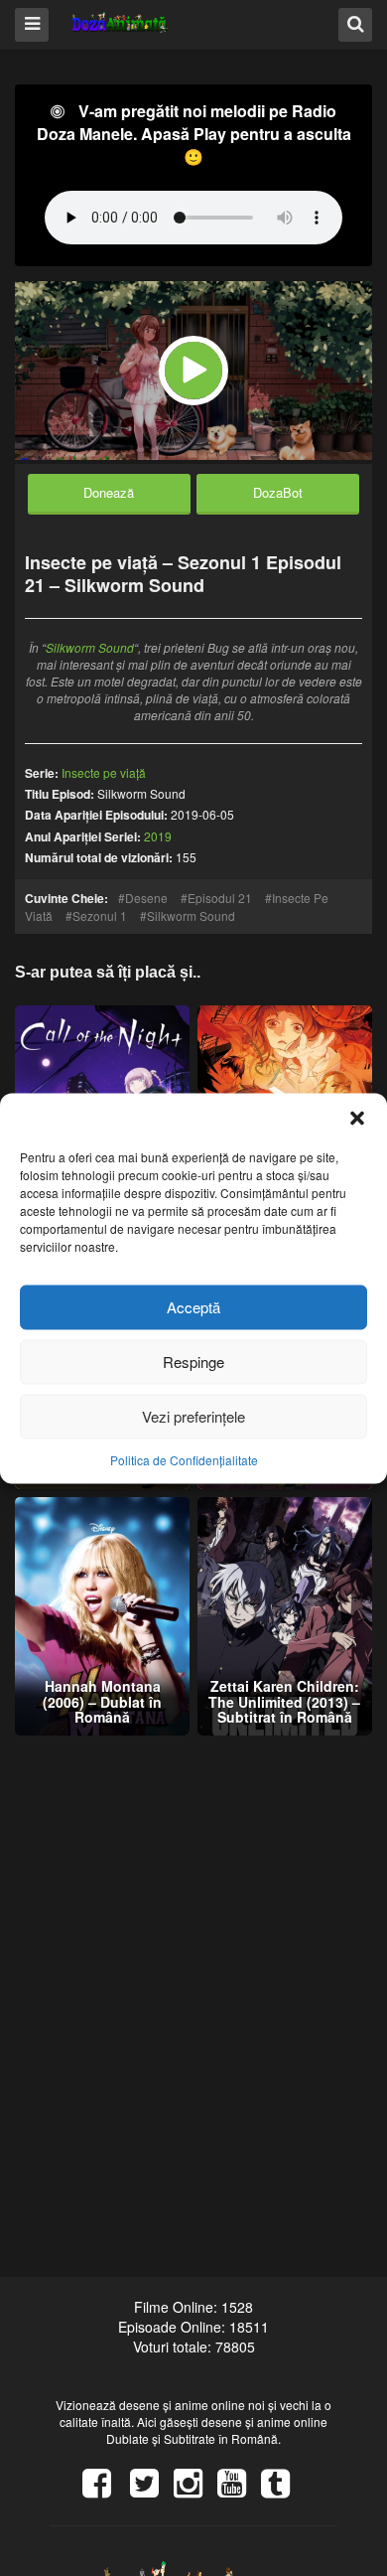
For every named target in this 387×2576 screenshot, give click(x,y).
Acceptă (193, 1307)
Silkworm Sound (90, 647)
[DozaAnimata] (121, 23)
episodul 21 (220, 898)
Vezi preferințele (193, 1416)
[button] (357, 1118)
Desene (146, 898)
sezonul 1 (100, 915)
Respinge (193, 1362)
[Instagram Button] (195, 2490)
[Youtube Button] (239, 2490)
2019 (158, 836)
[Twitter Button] (152, 2490)
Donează (109, 492)
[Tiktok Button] (283, 2490)
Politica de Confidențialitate (184, 1459)
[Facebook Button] (104, 2490)
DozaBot (278, 492)
